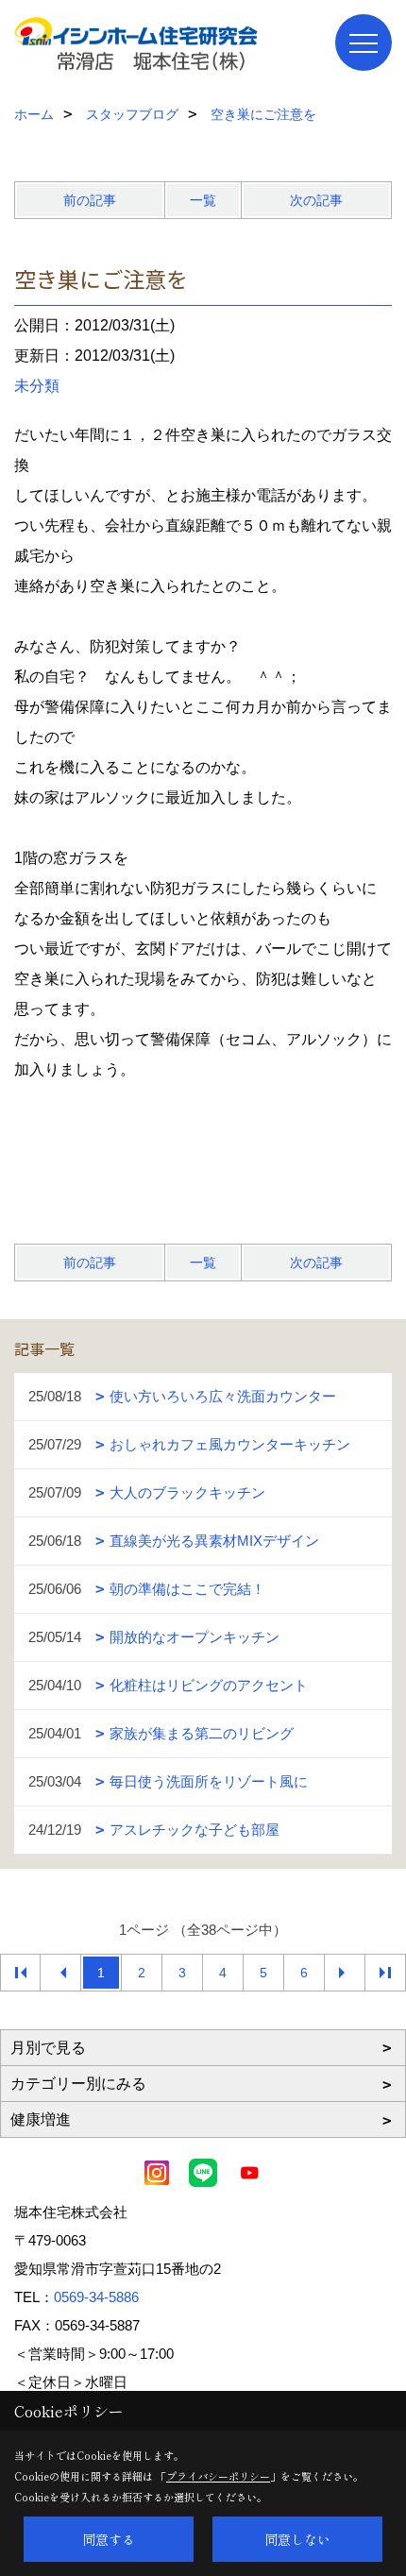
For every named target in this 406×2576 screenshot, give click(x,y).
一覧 (203, 200)
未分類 (37, 386)
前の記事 (90, 200)
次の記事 (316, 200)
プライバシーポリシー (218, 2476)
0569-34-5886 (96, 2297)
